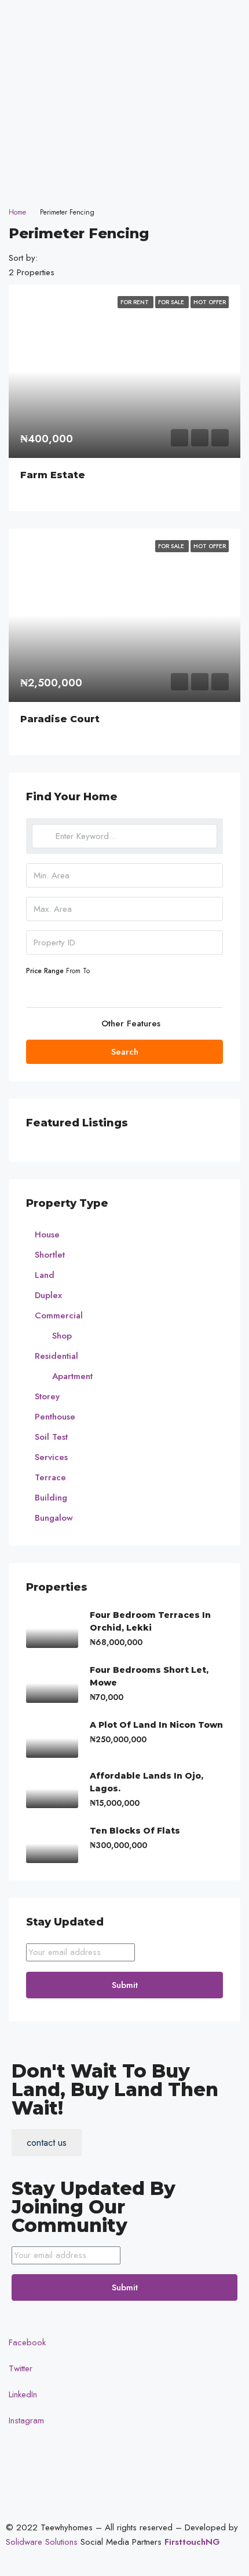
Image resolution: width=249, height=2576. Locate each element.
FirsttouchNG (192, 2542)
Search (125, 1052)
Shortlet (50, 1255)
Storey (47, 1396)
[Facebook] (124, 94)
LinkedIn (21, 2394)
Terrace (50, 1477)
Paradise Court (60, 719)
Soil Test (51, 1437)
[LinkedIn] (124, 146)
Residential (56, 1356)
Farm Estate (53, 475)
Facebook (26, 2342)
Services (51, 1457)
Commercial (59, 1315)
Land (45, 1275)
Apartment (72, 1376)
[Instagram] (124, 172)
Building (51, 1498)
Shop (62, 1336)
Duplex (48, 1295)
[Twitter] (124, 120)
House (47, 1235)
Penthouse (55, 1417)
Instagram (25, 2420)
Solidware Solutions (42, 2542)
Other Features (129, 1023)
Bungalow (54, 1518)
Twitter (19, 2368)
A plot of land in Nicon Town (156, 1725)
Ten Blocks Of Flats (135, 1831)
